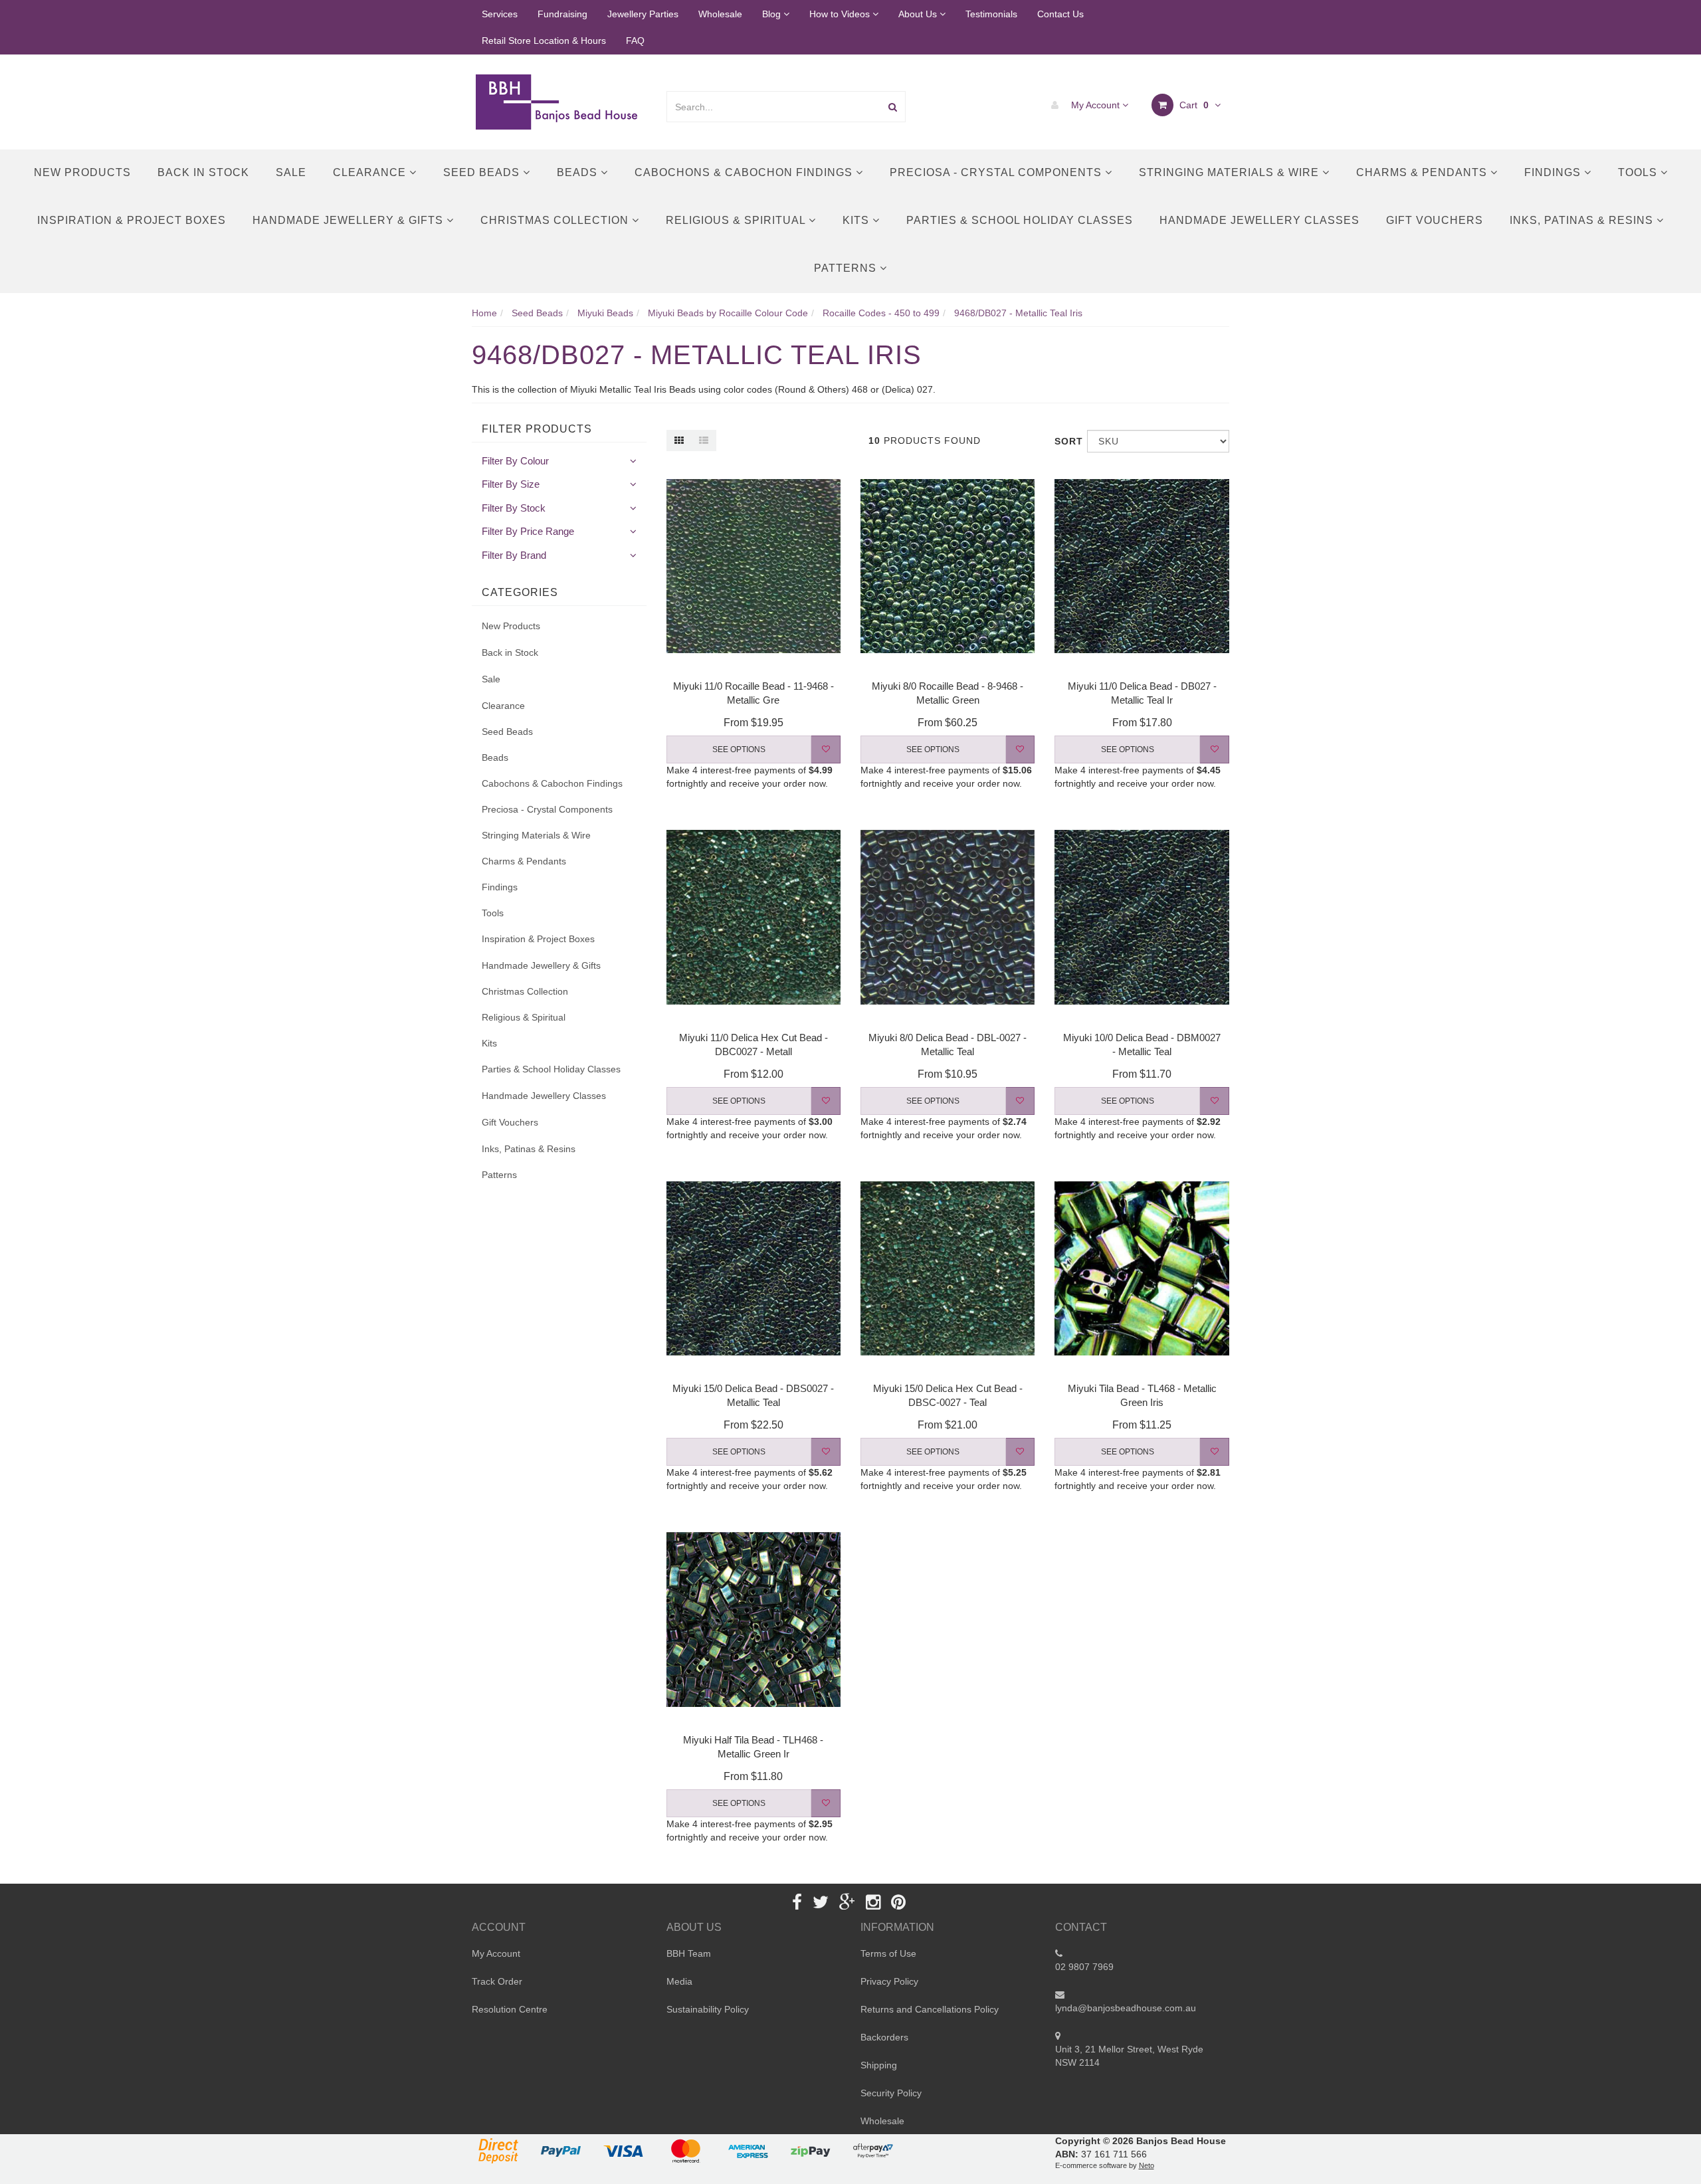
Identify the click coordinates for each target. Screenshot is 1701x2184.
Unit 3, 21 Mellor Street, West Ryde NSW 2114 (1129, 2056)
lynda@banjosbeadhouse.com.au (1126, 2008)
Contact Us (1060, 14)
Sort (1066, 441)
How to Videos (841, 14)
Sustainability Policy (708, 2009)
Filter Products (537, 429)
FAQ (635, 41)
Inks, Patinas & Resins (1583, 220)
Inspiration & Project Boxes (132, 220)
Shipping (879, 2065)
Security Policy (891, 2093)
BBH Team (689, 1953)
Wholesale (720, 14)
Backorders (884, 2037)
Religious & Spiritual (737, 220)
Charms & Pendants (1423, 172)
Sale (291, 172)
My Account (1095, 105)
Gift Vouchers (1435, 220)
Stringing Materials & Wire (1231, 172)
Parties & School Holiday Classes (1020, 220)
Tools (1639, 172)
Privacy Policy (889, 1981)
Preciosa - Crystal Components (997, 172)
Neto (1147, 2165)
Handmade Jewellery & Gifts (350, 220)
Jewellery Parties (643, 14)
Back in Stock (203, 172)
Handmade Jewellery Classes (1259, 220)
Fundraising (562, 14)
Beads (579, 172)
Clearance (371, 172)
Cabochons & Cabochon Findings (745, 172)
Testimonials (991, 14)
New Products (82, 172)
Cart (1193, 105)
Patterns (847, 268)
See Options (739, 749)
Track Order (497, 1981)
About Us (919, 14)
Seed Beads (483, 172)
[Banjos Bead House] (559, 101)
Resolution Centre (510, 2009)
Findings (1554, 172)
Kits (857, 220)
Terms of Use (888, 1953)
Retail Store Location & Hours (544, 41)
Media (679, 1981)
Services (500, 14)
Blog (773, 14)
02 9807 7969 (1084, 1967)
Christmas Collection (556, 220)
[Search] (893, 107)
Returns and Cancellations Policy (930, 2009)
